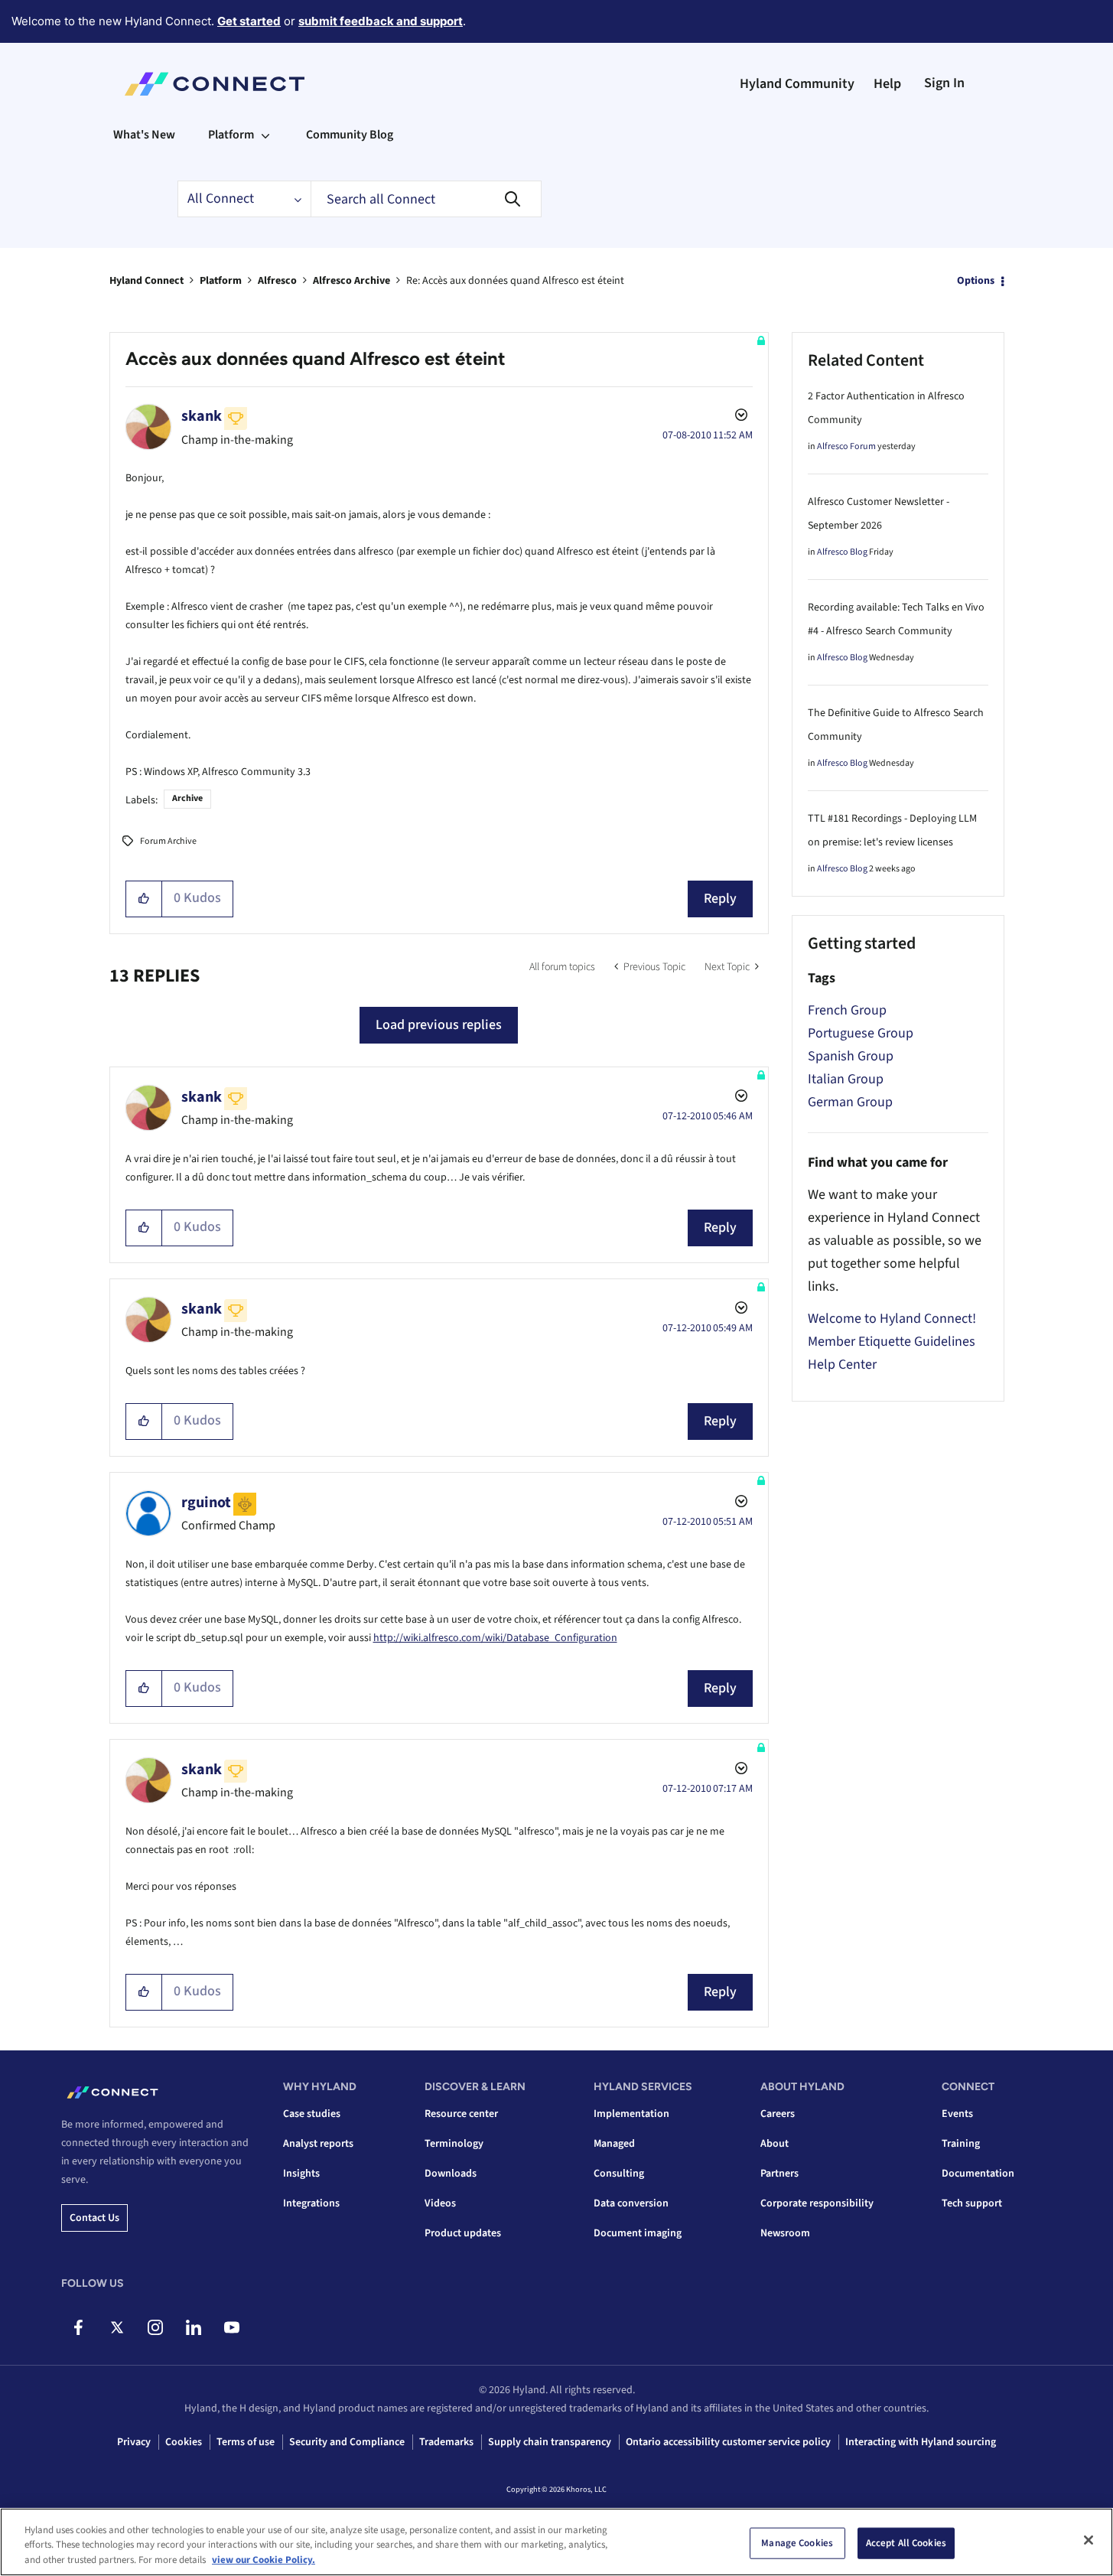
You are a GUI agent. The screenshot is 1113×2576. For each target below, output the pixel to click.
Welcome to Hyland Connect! (892, 1319)
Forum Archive (168, 841)
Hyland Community (797, 84)
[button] (144, 899)
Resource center (461, 2114)
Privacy (134, 2442)
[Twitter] (117, 2327)
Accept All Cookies (906, 2542)
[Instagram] (155, 2327)
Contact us (94, 2218)
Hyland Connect (146, 281)
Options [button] (976, 281)
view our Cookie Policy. (264, 2560)
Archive (187, 798)
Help (887, 84)
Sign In (944, 83)
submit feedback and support (381, 21)
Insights (301, 2174)
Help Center (842, 1365)
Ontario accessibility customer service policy (728, 2442)
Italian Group (846, 1079)
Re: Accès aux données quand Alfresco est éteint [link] (515, 281)
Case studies (312, 2114)
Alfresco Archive (351, 281)
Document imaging (638, 2233)
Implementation (631, 2114)
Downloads (451, 2174)
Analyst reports (318, 2144)
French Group (847, 1010)
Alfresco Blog (842, 552)
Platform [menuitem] (231, 135)
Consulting (619, 2174)
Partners (779, 2174)
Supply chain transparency (550, 2442)
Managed (614, 2144)
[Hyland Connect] (215, 84)
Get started (249, 21)
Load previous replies (439, 1025)
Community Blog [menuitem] (350, 135)
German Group (850, 1102)
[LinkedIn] (193, 2327)
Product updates (463, 2233)
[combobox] (426, 199)
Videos (440, 2203)
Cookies (184, 2442)
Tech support (972, 2203)
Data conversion (631, 2203)
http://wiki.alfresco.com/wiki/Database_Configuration (495, 1638)
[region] (556, 2542)
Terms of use (246, 2442)
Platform (221, 281)
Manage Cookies (797, 2542)
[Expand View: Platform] (265, 135)
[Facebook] (78, 2327)
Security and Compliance (347, 2442)
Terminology (454, 2144)
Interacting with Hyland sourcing (921, 2442)
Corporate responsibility (817, 2203)
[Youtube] (231, 2327)
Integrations (311, 2203)
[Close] (1089, 2540)
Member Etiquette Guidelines (892, 1342)
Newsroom (785, 2233)
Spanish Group (851, 1056)
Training (961, 2144)
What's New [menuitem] (144, 135)
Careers (778, 2114)
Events (957, 2114)
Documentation (978, 2174)
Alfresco (277, 281)
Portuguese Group (861, 1033)
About (775, 2144)
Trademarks (446, 2442)
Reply (720, 899)
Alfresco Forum (846, 446)
